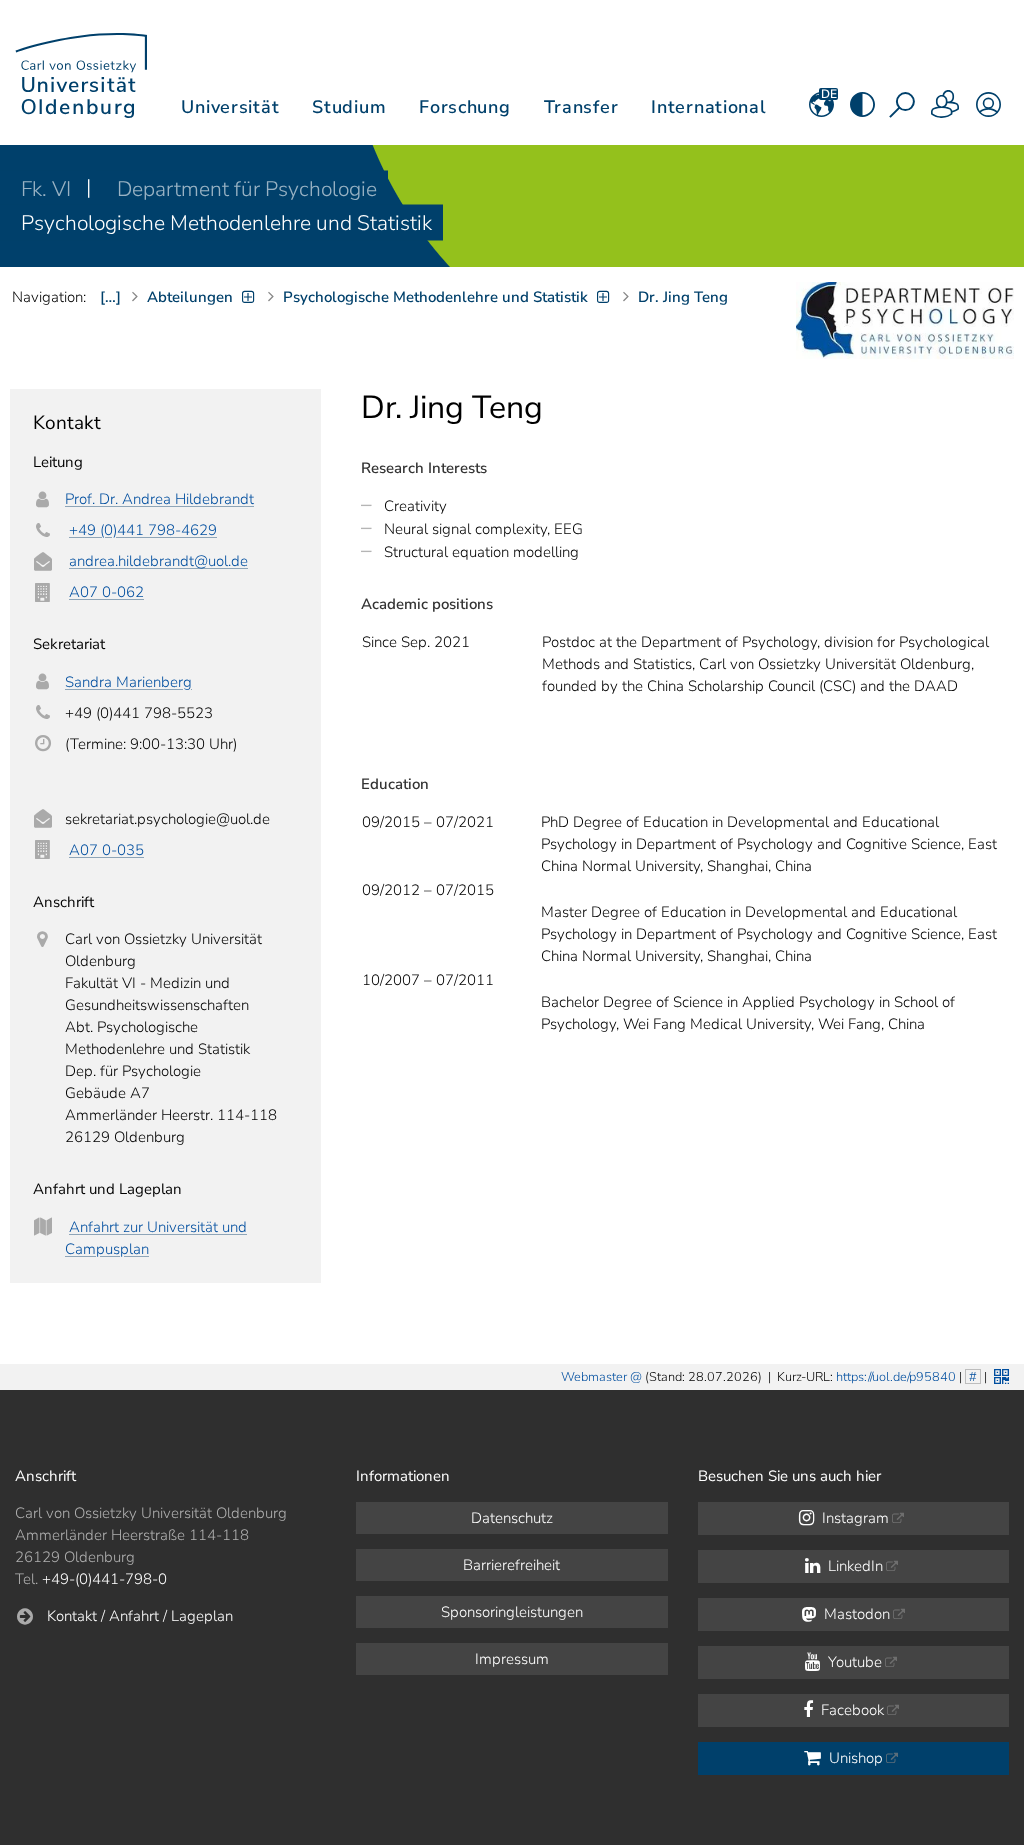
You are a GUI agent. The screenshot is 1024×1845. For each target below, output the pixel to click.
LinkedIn (853, 1566)
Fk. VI (48, 189)
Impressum (512, 1659)
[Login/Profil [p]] (988, 111)
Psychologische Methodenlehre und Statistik (226, 223)
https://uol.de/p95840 (896, 1377)
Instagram (853, 1518)
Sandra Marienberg (128, 682)
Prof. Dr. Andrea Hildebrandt (159, 499)
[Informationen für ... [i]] (946, 111)
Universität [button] (230, 107)
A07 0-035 (106, 850)
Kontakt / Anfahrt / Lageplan (140, 1616)
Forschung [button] (464, 107)
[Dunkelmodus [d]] (862, 111)
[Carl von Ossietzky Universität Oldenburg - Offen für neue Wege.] (81, 72)
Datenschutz (512, 1518)
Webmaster (594, 1377)
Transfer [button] (581, 107)
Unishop (854, 1758)
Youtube (853, 1662)
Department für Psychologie (247, 189)
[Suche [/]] (904, 111)
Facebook (850, 1710)
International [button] (708, 107)
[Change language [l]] (821, 111)
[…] (110, 297)
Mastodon (855, 1614)
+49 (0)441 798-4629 (143, 530)
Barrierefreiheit (511, 1565)
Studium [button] (349, 107)
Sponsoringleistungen (512, 1612)
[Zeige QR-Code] (999, 1374)
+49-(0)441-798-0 (104, 1579)
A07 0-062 (106, 592)
